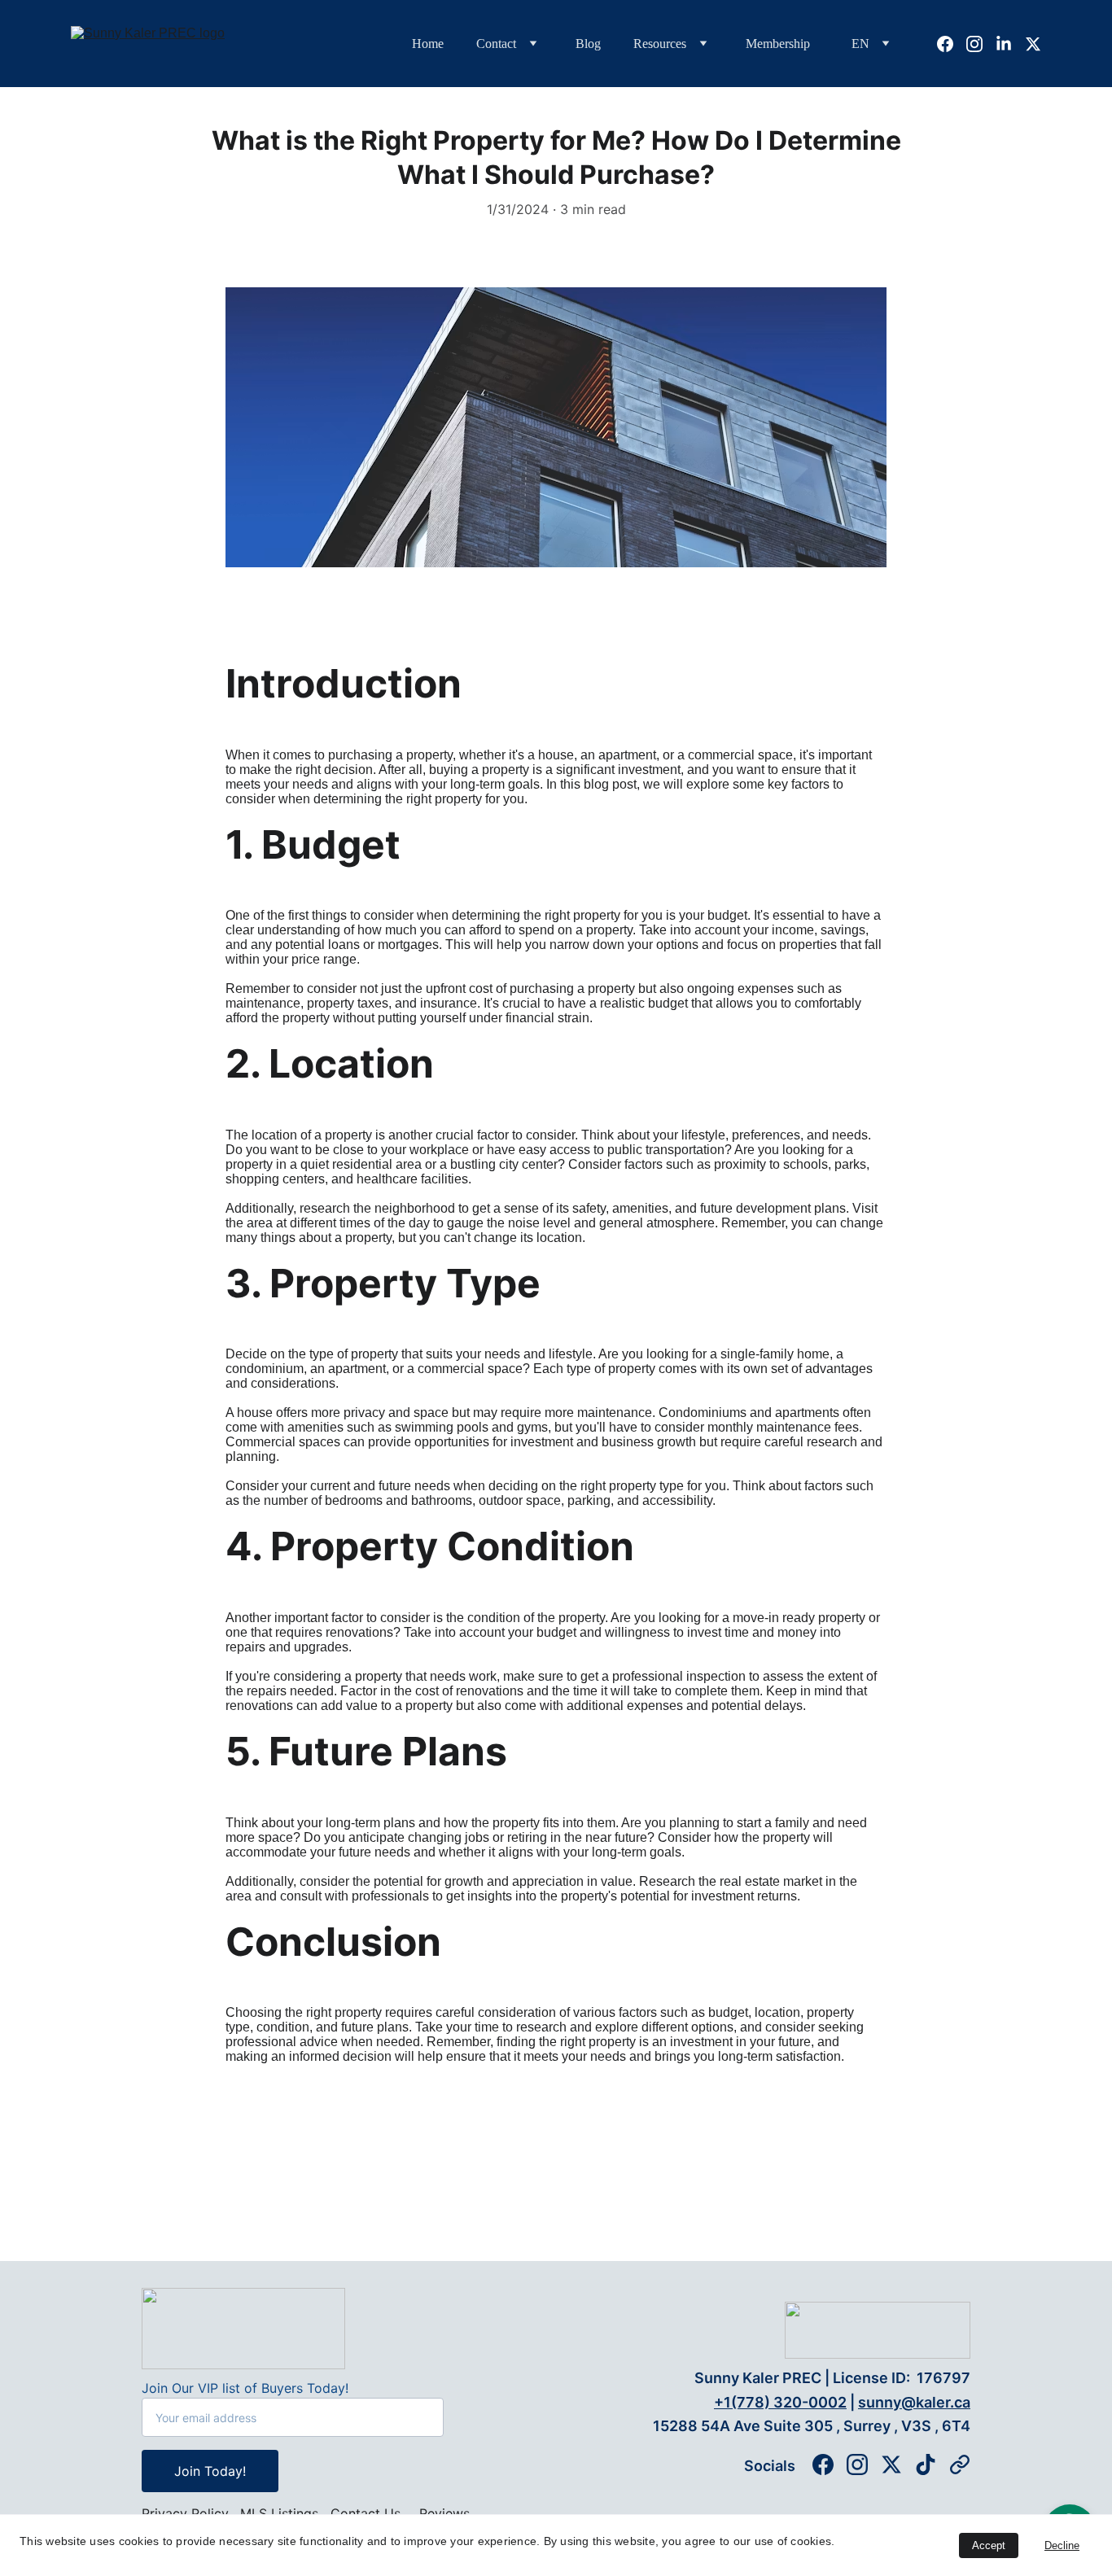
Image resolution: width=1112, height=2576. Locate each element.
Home (428, 44)
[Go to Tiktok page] (926, 2464)
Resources (660, 44)
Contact (496, 44)
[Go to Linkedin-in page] (1010, 44)
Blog (588, 44)
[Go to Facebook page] (952, 44)
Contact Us (366, 2513)
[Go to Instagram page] (981, 44)
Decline (1062, 2545)
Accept (989, 2545)
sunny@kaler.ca (914, 2402)
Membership (778, 44)
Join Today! (210, 2471)
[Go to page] (960, 2464)
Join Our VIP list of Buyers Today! (245, 2388)
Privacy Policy (185, 2513)
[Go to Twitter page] (1033, 44)
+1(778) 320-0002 (780, 2402)
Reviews (444, 2513)
